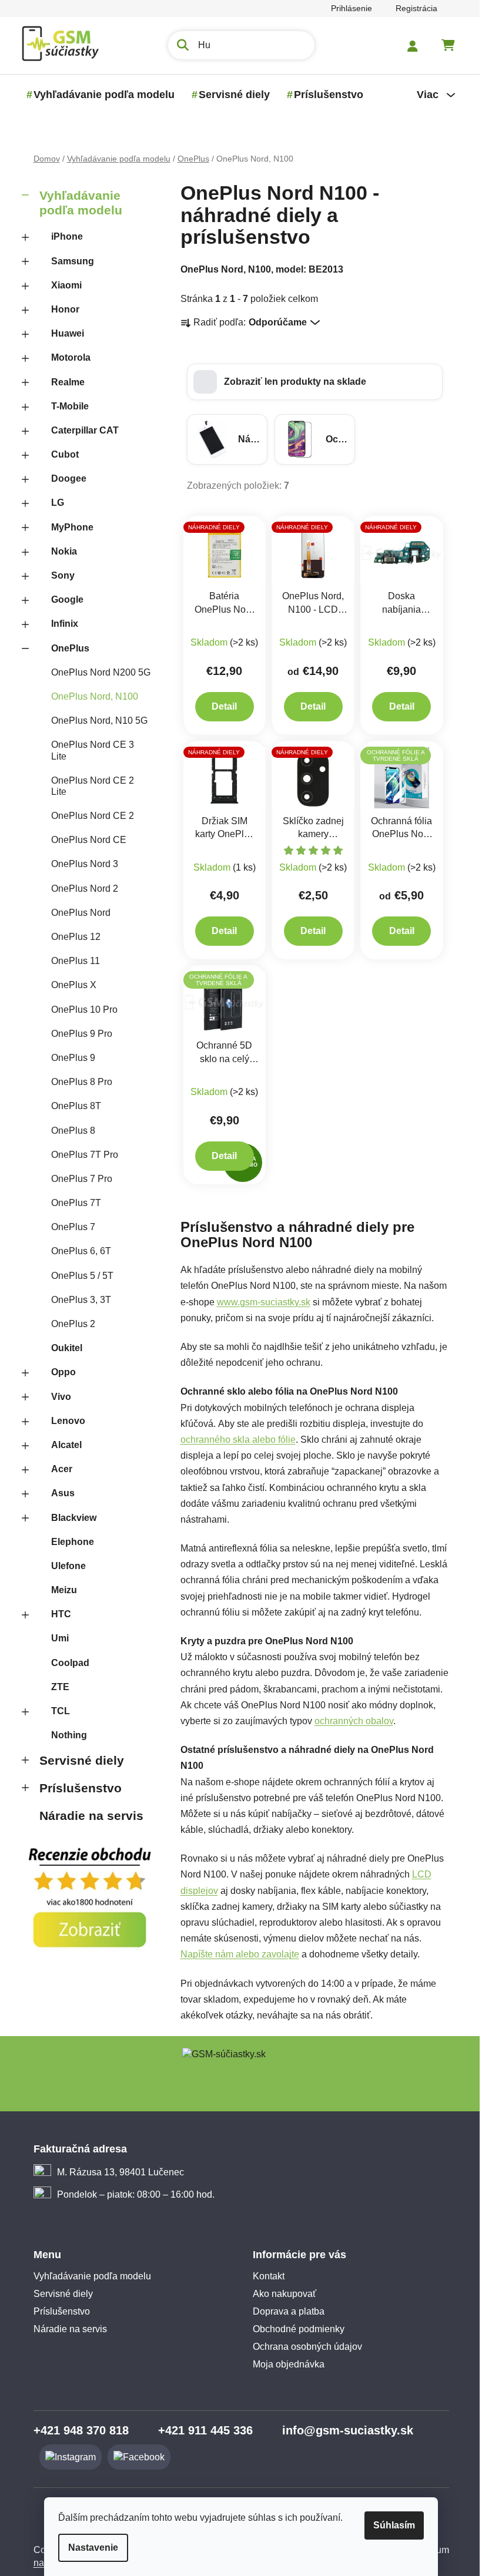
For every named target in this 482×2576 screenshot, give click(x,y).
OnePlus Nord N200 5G (96, 672)
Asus (58, 1493)
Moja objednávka (284, 2364)
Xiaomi (62, 285)
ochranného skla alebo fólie (233, 1440)
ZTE (56, 1687)
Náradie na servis (87, 1816)
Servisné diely (77, 1760)
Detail (220, 706)
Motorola (66, 357)
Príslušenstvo (76, 1788)
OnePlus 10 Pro (80, 1010)
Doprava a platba (284, 2311)
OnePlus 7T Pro (80, 1155)
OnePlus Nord (76, 913)
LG (53, 503)
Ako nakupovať (280, 2294)
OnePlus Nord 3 (80, 864)
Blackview (69, 1518)
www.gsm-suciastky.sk (259, 1302)
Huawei (63, 333)
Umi (55, 1638)
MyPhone (68, 527)
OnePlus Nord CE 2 (88, 816)
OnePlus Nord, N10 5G (95, 721)
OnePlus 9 (68, 1058)
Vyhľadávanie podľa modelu (76, 203)
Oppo (59, 1372)
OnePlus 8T (71, 1106)
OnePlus (66, 648)
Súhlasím (390, 2525)
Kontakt (265, 2276)
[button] (310, 382)
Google (63, 600)
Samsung (68, 261)
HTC (56, 1614)
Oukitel (62, 1348)
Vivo (56, 1397)
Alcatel (62, 1445)
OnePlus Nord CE (84, 840)
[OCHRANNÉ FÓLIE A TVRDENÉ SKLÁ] (398, 777)
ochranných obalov (349, 1721)
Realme (63, 382)
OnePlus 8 (68, 1131)
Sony (58, 575)
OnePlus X (69, 985)
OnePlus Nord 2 (80, 889)
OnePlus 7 (68, 1227)
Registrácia (412, 8)
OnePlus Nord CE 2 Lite (88, 786)
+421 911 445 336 (201, 2430)
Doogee (64, 478)
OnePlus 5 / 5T (78, 1276)
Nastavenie (89, 2548)
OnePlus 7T (71, 1203)
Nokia (59, 551)
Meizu (59, 1590)
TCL (56, 1711)
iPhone (62, 236)
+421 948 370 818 (76, 2430)
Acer (57, 1469)
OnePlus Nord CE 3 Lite (88, 750)
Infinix (60, 624)
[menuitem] (99, 95)
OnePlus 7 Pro (77, 1179)
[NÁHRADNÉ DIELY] (220, 552)
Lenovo (63, 1421)
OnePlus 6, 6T (76, 1251)
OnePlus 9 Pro (77, 1034)
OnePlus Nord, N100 (90, 696)
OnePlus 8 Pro (77, 1082)
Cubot (60, 454)
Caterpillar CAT (80, 430)
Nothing (64, 1735)
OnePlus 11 (71, 961)
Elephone (68, 1542)
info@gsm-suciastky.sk (343, 2430)
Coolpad (66, 1663)
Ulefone (64, 1566)
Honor (61, 309)
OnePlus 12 (71, 937)
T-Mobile (65, 406)
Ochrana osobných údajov (303, 2347)
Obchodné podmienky (294, 2329)
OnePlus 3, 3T (76, 1300)
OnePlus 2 (68, 1324)
